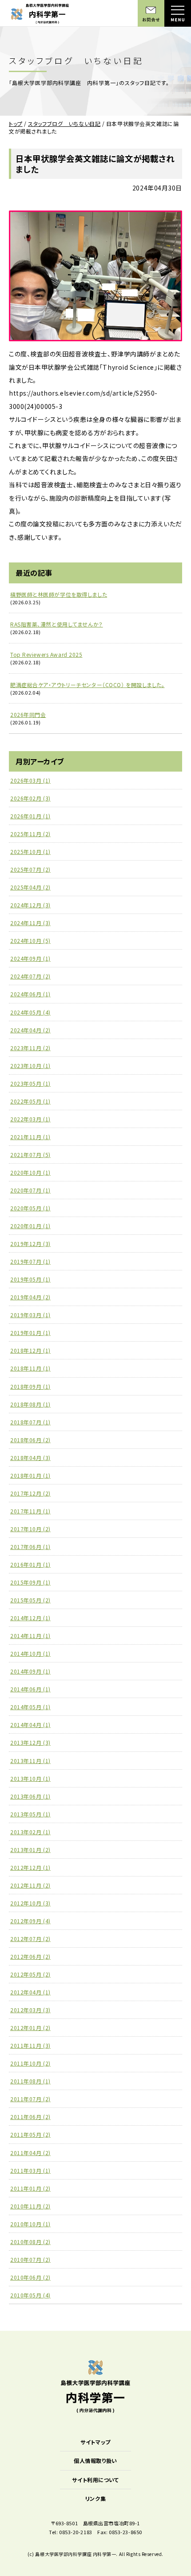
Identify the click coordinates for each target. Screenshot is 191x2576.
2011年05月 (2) (30, 2134)
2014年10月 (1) (30, 1653)
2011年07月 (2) (30, 2099)
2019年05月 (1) (30, 1279)
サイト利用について (95, 2480)
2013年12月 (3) (30, 1742)
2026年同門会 (28, 714)
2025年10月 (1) (30, 851)
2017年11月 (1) (30, 1511)
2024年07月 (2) (30, 976)
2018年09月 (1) (30, 1386)
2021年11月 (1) (30, 1137)
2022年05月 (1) (30, 1101)
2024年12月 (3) (30, 905)
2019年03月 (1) (30, 1315)
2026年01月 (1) (30, 816)
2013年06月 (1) (30, 1796)
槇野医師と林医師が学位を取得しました (59, 594)
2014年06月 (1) (30, 1689)
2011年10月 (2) (30, 2063)
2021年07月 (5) (30, 1155)
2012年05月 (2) (30, 1974)
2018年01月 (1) (30, 1475)
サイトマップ (95, 2442)
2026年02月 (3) (30, 798)
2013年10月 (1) (30, 1778)
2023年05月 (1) (30, 1083)
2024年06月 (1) (30, 994)
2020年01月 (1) (30, 1226)
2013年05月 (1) (30, 1814)
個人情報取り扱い (95, 2461)
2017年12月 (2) (30, 1493)
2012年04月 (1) (30, 1992)
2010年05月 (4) (30, 2295)
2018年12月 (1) (30, 1350)
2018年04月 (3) (30, 1458)
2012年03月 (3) (30, 2010)
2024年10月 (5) (30, 940)
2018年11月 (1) (30, 1368)
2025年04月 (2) (30, 887)
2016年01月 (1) (30, 1564)
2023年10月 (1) (30, 1066)
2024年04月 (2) (30, 1030)
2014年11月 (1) (30, 1636)
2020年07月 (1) (30, 1190)
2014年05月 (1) (30, 1707)
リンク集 (95, 2498)
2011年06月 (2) (30, 2117)
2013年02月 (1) (30, 1832)
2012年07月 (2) (30, 1939)
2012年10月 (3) (30, 1903)
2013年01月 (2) (30, 1850)
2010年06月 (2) (30, 2277)
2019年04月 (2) (30, 1297)
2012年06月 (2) (30, 1956)
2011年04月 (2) (30, 2153)
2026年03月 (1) (30, 780)
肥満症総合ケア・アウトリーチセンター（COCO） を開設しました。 (87, 685)
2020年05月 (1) (30, 1208)
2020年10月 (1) (30, 1172)
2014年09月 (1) (30, 1671)
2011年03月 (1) (30, 2170)
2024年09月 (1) (30, 958)
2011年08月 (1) (30, 2081)
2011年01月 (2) (30, 2188)
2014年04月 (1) (30, 1725)
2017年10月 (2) (30, 1529)
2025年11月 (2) (30, 834)
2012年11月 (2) (30, 1885)
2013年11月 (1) (30, 1761)
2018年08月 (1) (30, 1404)
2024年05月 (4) (30, 1012)
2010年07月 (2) (30, 2259)
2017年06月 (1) (30, 1547)
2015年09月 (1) (30, 1582)
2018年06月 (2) (30, 1440)
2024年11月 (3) (30, 923)
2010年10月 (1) (30, 2224)
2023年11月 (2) (30, 1048)
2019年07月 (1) (30, 1261)
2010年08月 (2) (30, 2242)
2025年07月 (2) (30, 869)
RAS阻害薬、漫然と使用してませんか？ (57, 624)
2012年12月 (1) (30, 1867)
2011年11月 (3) (30, 2045)
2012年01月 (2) (30, 2028)
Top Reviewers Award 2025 (46, 654)
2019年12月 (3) (30, 1244)
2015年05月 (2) (30, 1600)
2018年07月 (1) (30, 1422)
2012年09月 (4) (30, 1921)
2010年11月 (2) (30, 2206)
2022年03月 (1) (30, 1119)
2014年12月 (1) (30, 1618)
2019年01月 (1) (30, 1332)
